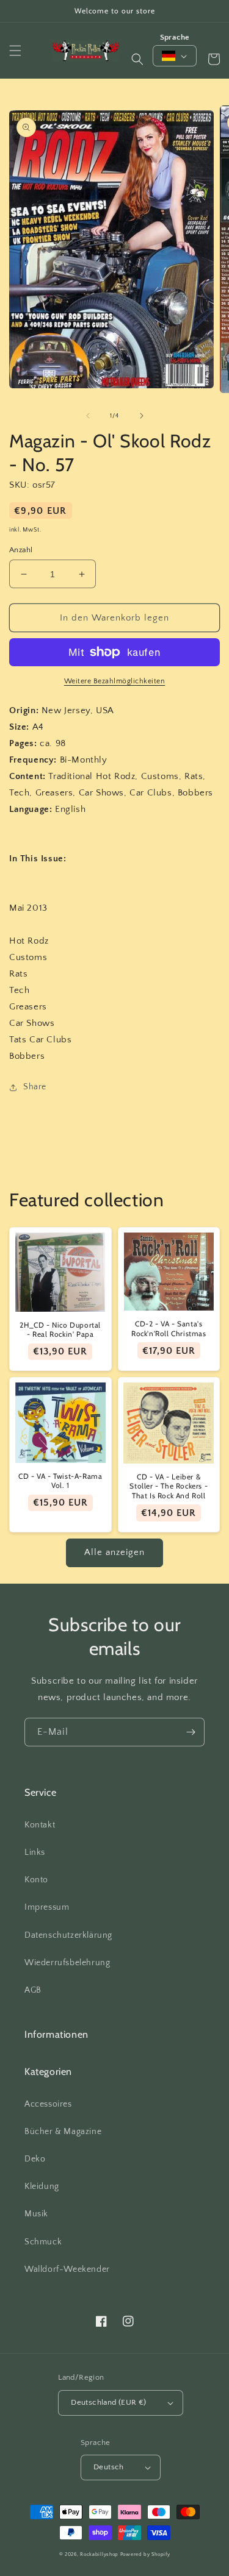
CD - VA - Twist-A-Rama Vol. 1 (60, 1481)
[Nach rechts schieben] (142, 416)
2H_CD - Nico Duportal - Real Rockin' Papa (60, 1330)
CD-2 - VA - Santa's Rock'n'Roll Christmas (169, 1329)
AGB (33, 1990)
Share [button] (35, 1087)
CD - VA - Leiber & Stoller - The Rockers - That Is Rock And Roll (169, 1486)
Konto (36, 1880)
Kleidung (42, 2186)
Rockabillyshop (99, 2554)
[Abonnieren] (191, 1732)
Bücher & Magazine (63, 2132)
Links (35, 1852)
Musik (36, 2214)
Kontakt (40, 1825)
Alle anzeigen (114, 1552)
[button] (15, 51)
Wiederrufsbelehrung (67, 1963)
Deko (35, 2159)
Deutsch (109, 2467)
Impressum (47, 1907)
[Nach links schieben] (88, 416)
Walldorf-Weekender (67, 2269)
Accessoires (48, 2104)
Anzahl (21, 550)
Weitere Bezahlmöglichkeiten (115, 681)
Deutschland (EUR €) (109, 2402)
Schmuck (43, 2242)
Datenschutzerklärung (68, 1935)
